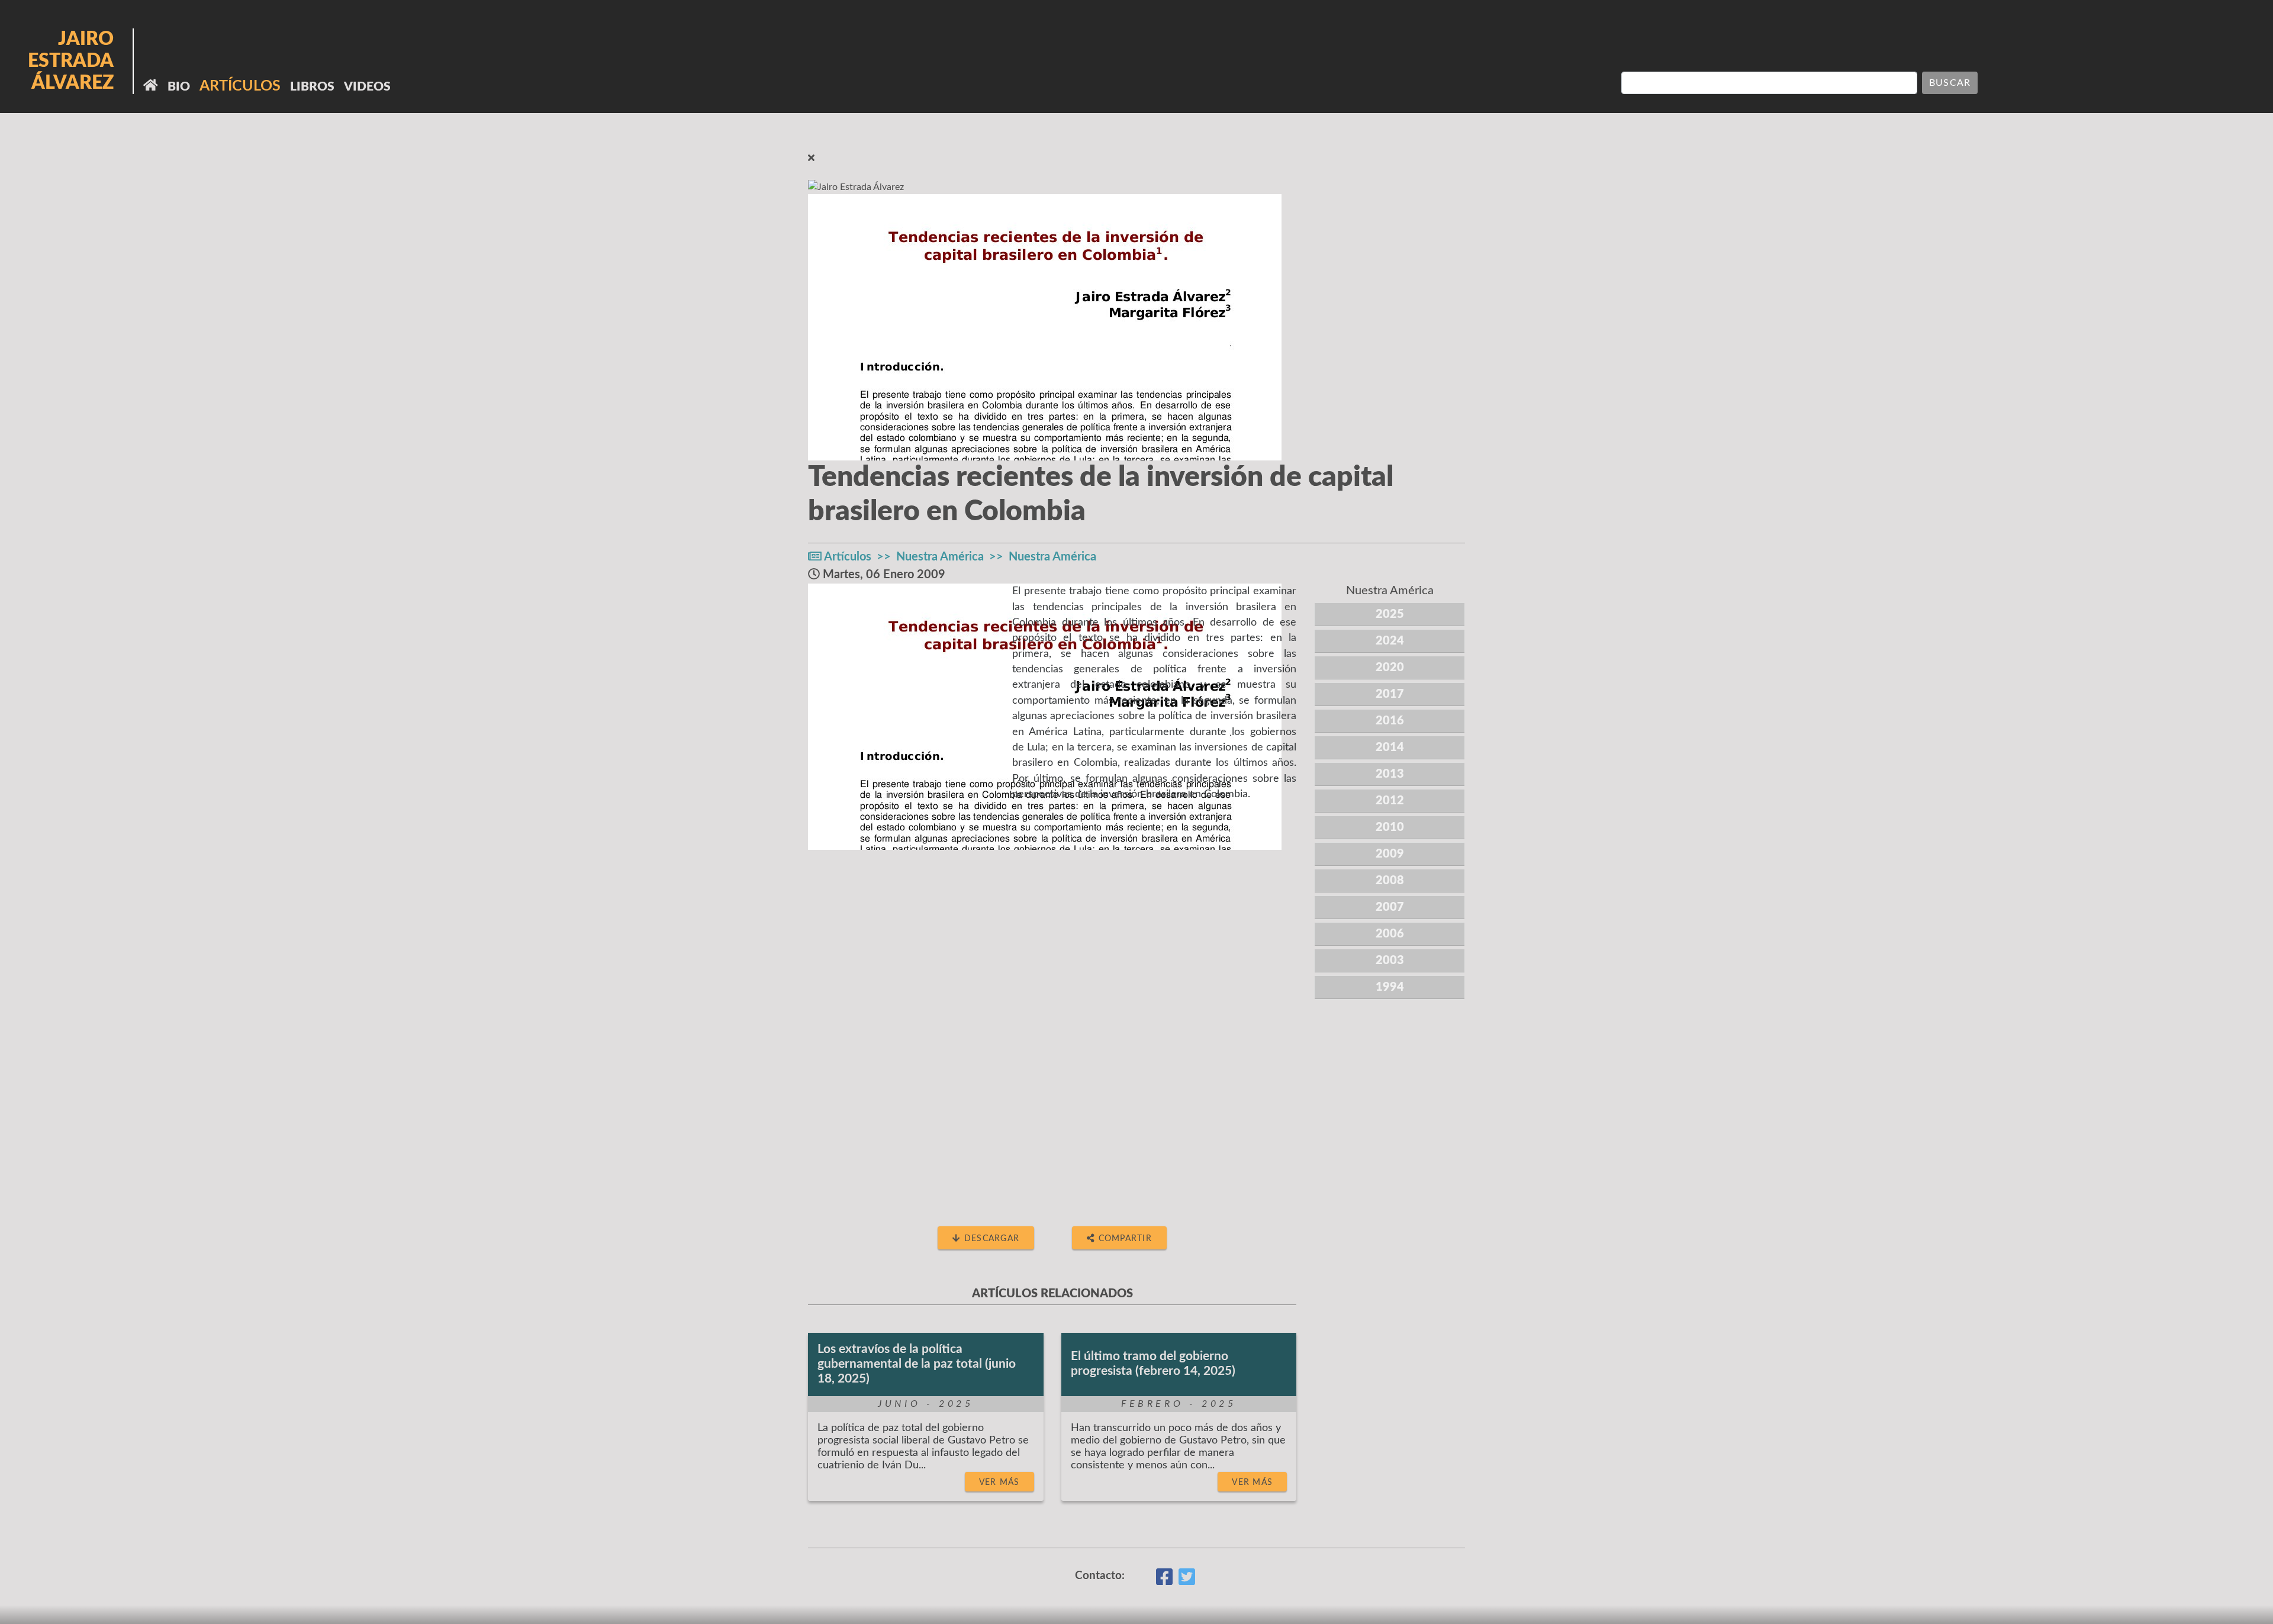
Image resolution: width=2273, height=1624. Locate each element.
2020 (1390, 668)
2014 (1390, 747)
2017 (1390, 694)
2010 (1390, 827)
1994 (1390, 987)
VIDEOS (367, 87)
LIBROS (312, 87)
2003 (1390, 961)
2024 (1390, 641)
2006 (1390, 934)
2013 (1390, 774)
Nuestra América (940, 557)
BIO (179, 87)
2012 (1390, 801)
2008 (1390, 881)
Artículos (848, 557)
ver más (999, 1482)
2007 (1390, 907)
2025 (1390, 614)
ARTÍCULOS (240, 86)
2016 (1390, 721)
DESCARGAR (991, 1238)
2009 (1390, 854)
